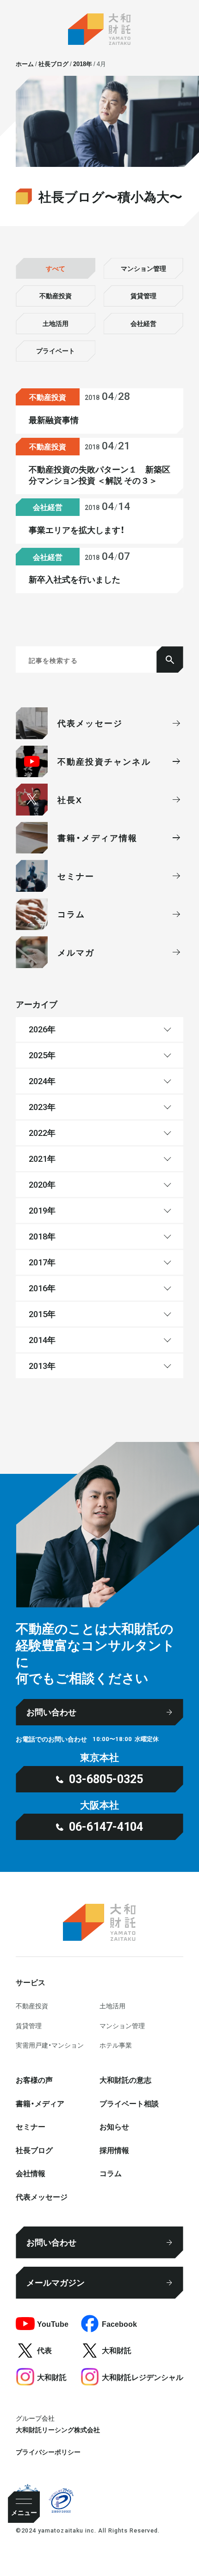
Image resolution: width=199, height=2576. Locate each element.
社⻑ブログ (34, 2150)
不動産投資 (56, 295)
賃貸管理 (143, 295)
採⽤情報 (114, 2150)
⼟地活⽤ (112, 2006)
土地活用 (56, 323)
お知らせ (114, 2126)
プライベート (56, 350)
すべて (56, 268)
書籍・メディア (40, 2103)
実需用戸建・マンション (50, 2045)
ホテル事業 (116, 2045)
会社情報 (31, 2173)
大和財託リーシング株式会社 (58, 2429)
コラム (111, 2173)
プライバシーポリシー (48, 2452)
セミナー (31, 2126)
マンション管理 (143, 268)
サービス (31, 1982)
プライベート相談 (129, 2103)
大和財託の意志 (125, 2079)
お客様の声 (34, 2079)
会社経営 (143, 323)
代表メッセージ (42, 2196)
